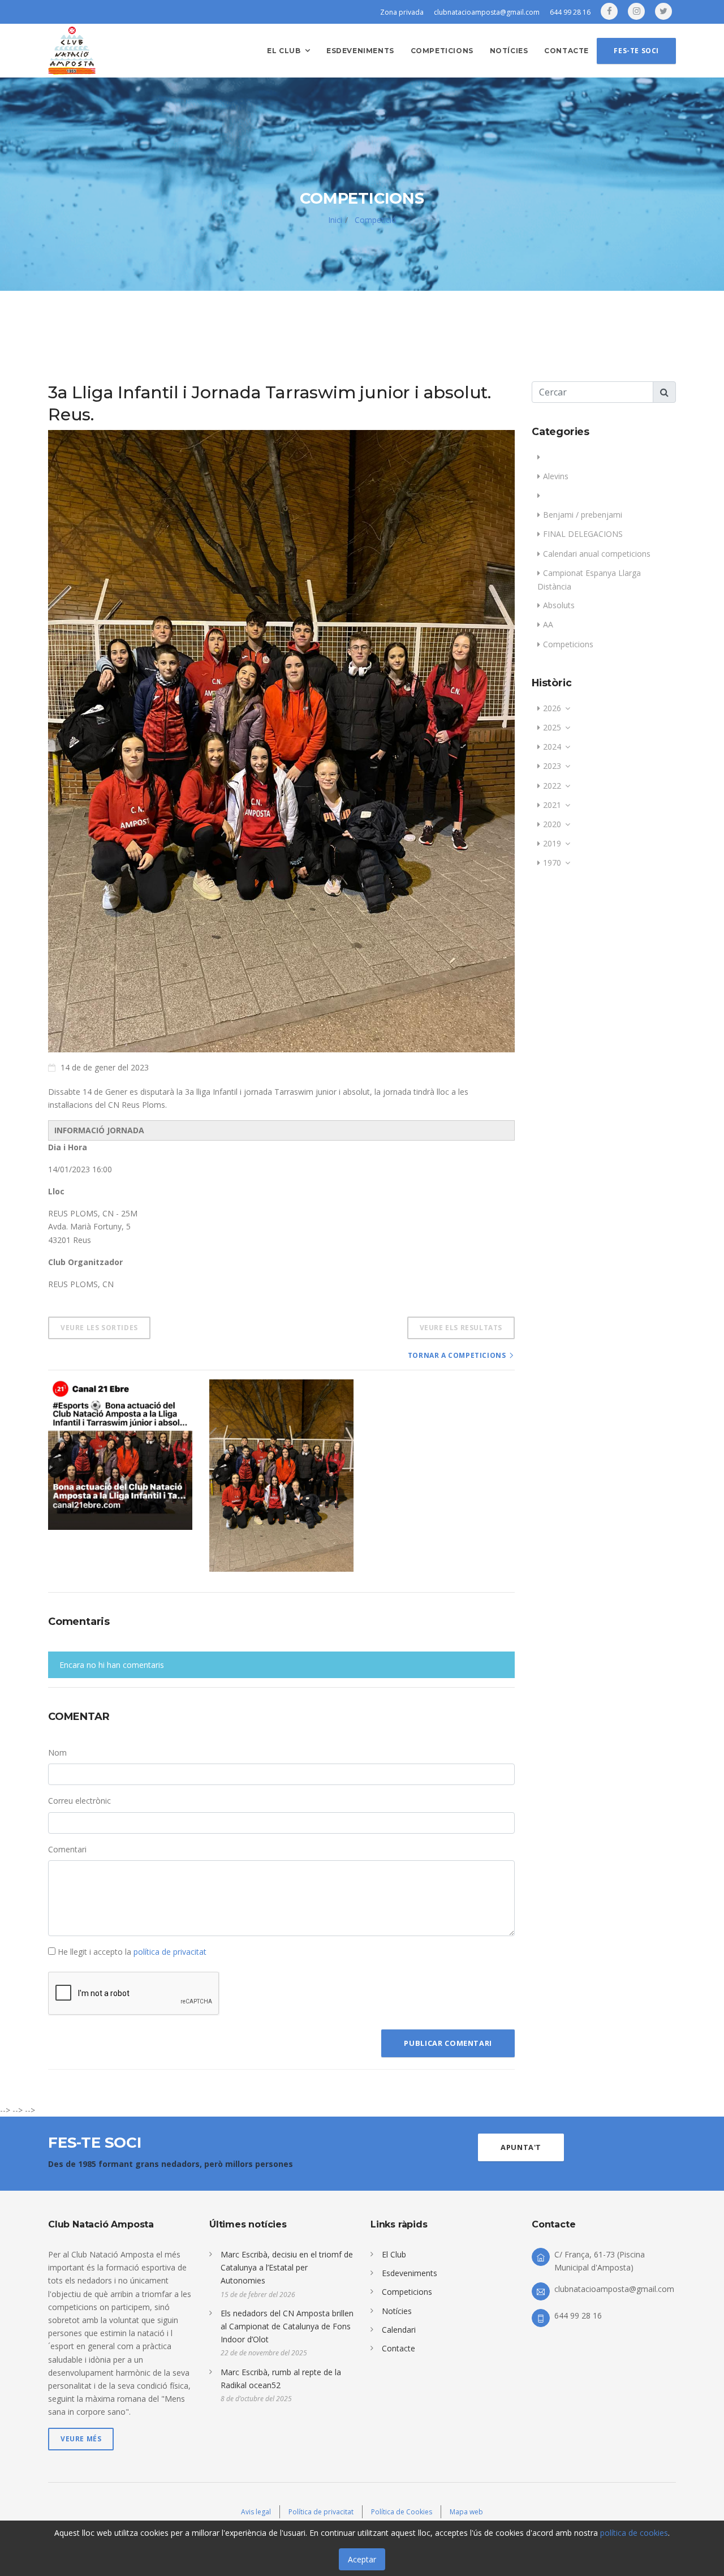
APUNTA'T (521, 2147)
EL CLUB (284, 51)
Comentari (67, 1849)
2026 (552, 708)
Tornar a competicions (457, 1355)
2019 (552, 843)
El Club (394, 2254)
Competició (374, 220)
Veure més (81, 2439)
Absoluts (559, 605)
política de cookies (634, 2533)
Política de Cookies (402, 2512)
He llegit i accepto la (131, 1952)
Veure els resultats (461, 1328)
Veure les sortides (99, 1328)
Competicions (442, 51)
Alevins (556, 476)
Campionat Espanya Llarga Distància (589, 580)
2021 (552, 805)
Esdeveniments (360, 51)
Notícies (509, 51)
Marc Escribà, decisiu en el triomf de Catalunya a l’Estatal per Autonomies (287, 2267)
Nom (57, 1753)
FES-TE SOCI (636, 51)
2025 (552, 727)
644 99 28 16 (570, 12)
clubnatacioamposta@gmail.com (487, 12)
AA (548, 624)
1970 (552, 863)
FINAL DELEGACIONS (583, 534)
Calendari (399, 2330)
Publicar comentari (448, 2043)
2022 (552, 786)
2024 (552, 747)
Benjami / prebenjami (583, 515)
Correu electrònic (79, 1801)
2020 (552, 824)
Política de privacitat (321, 2512)
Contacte (566, 51)
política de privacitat (170, 1952)
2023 (552, 766)
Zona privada (402, 12)
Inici (335, 220)
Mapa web (466, 2512)
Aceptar (362, 2559)
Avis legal (256, 2512)
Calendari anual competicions (597, 554)
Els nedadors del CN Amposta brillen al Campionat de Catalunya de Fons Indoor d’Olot (287, 2326)
